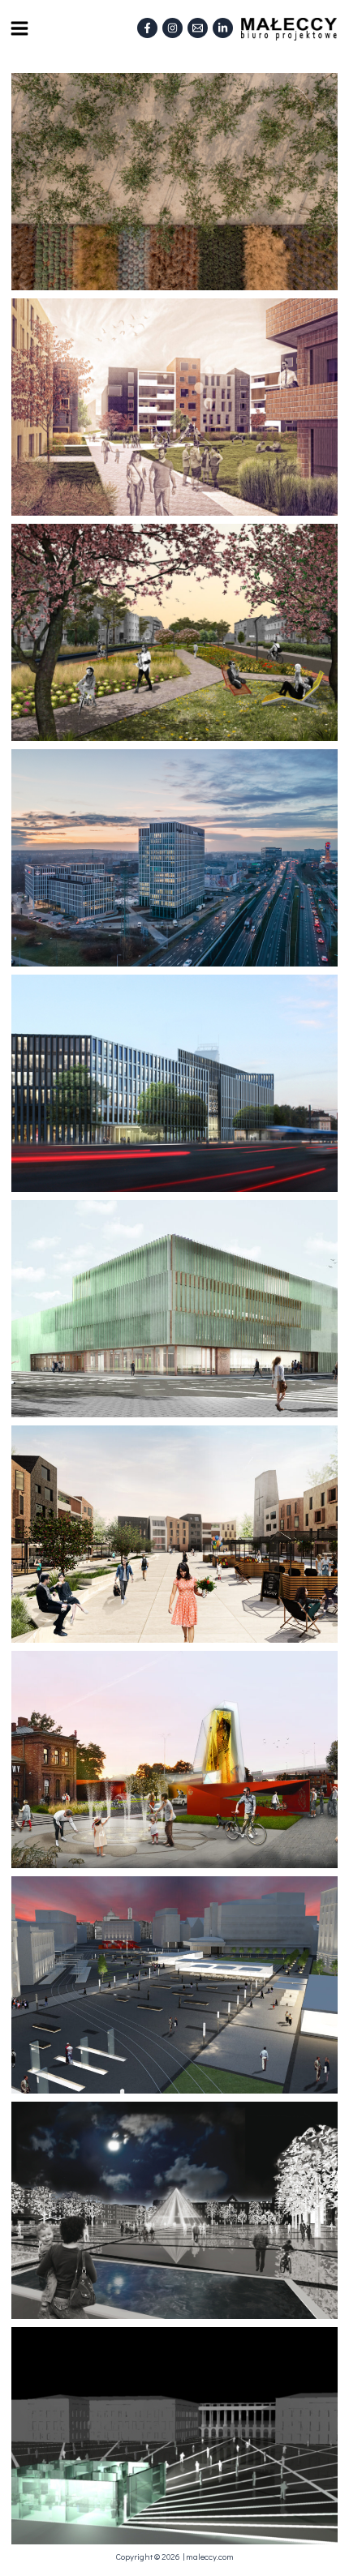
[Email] (198, 28)
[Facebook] (147, 28)
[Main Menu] (19, 28)
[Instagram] (172, 28)
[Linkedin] (223, 28)
